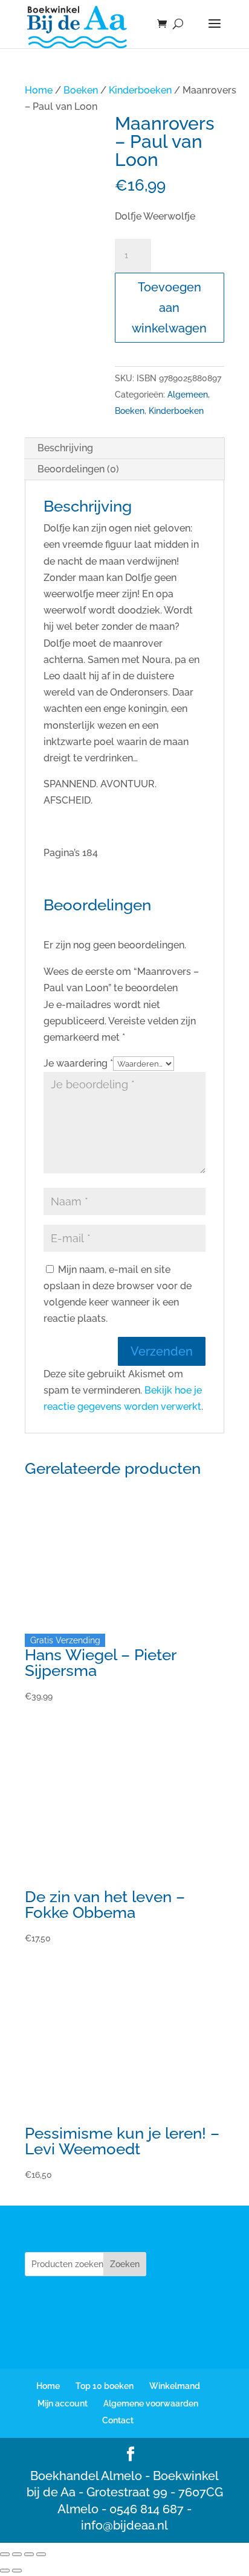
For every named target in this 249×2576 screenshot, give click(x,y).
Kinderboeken (140, 90)
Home (39, 90)
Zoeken (125, 2264)
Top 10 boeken (105, 2386)
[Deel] (29, 2554)
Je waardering (78, 1063)
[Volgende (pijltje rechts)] (17, 2571)
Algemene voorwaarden (151, 2403)
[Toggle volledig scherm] (17, 2554)
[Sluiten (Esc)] (41, 2554)
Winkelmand (175, 2386)
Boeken (81, 90)
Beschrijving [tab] (65, 448)
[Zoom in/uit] (5, 2554)
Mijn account (63, 2403)
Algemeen (188, 395)
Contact (118, 2420)
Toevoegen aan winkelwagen (169, 308)
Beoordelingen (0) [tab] (78, 469)
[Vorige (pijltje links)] (5, 2571)
